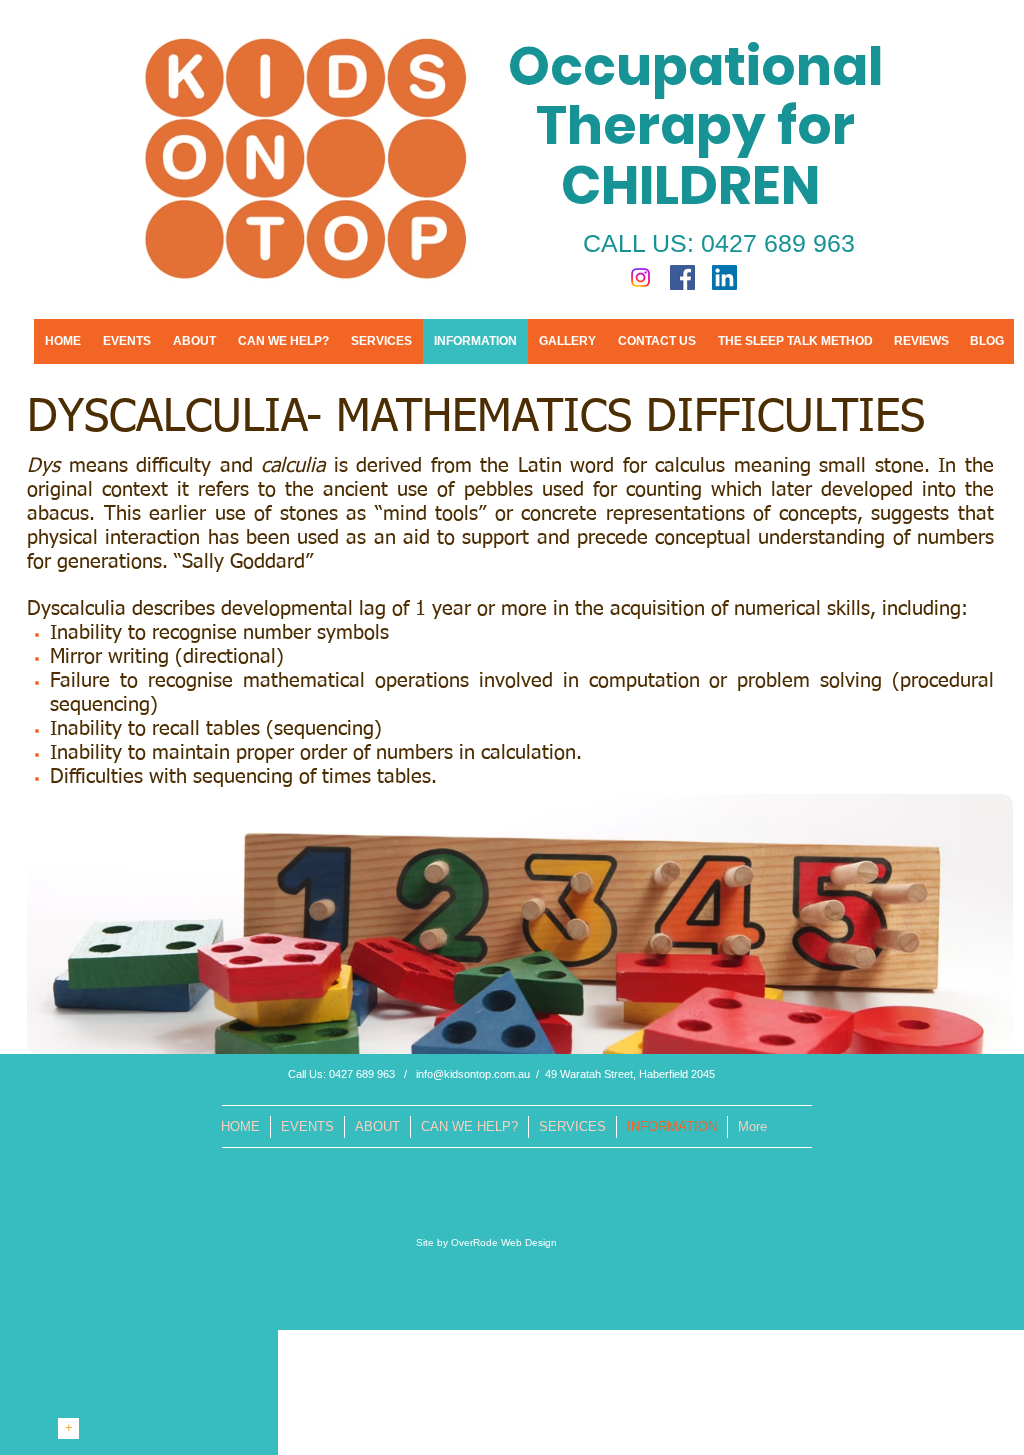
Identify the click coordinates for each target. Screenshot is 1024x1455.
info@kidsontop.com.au (473, 1074)
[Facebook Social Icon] (682, 277)
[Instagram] (640, 277)
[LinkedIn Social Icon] (724, 277)
